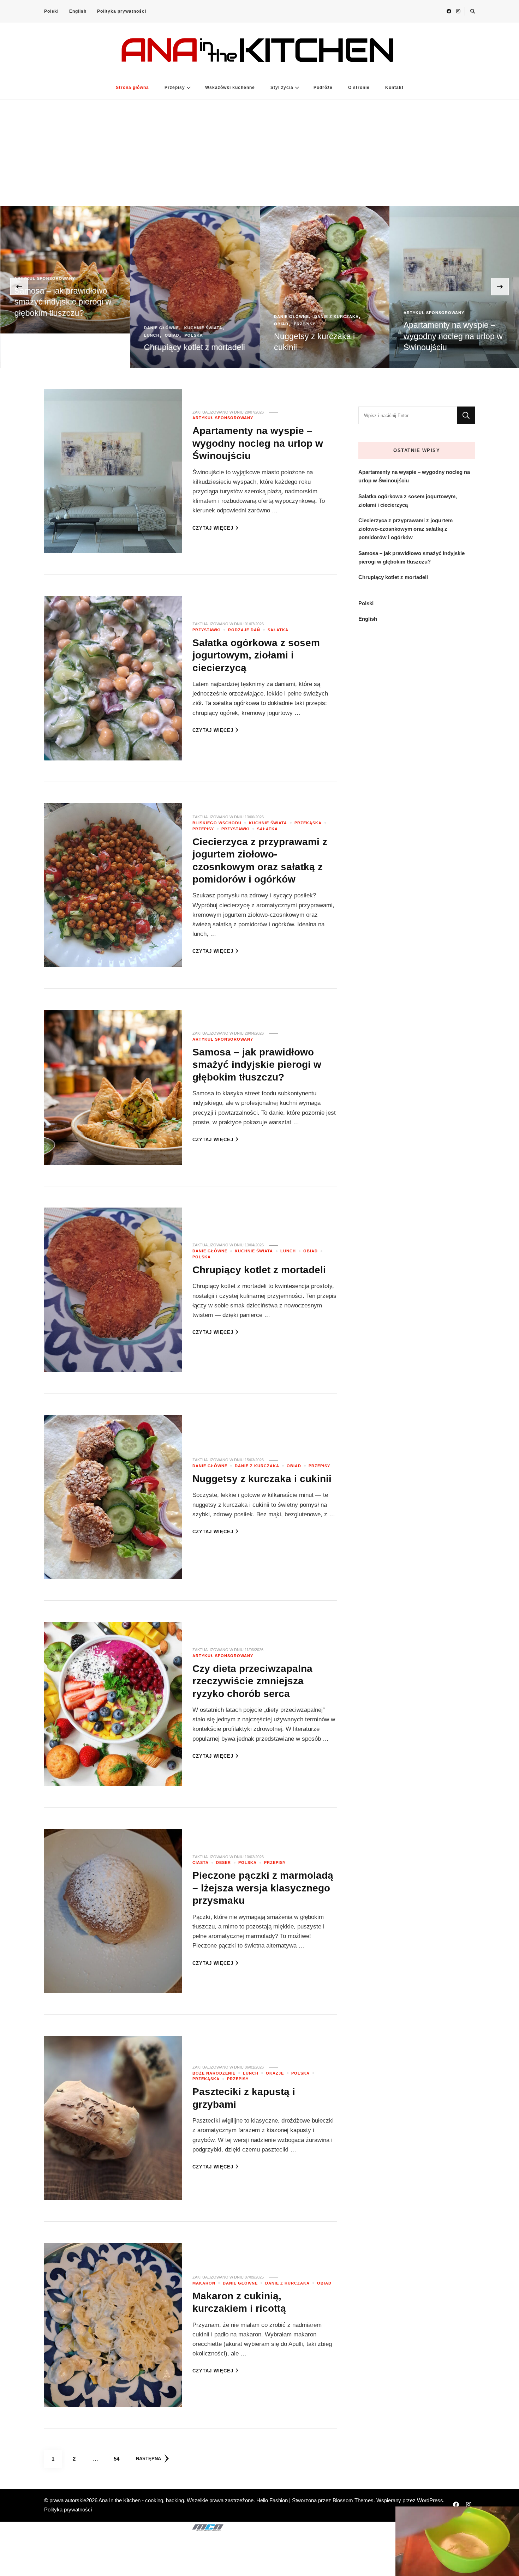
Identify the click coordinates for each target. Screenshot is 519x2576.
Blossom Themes (353, 2500)
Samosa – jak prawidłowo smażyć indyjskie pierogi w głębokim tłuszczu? (257, 1064)
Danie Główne (32, 328)
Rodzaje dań (453, 313)
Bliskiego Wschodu (217, 823)
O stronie (359, 88)
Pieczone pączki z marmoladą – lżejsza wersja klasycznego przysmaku (263, 1888)
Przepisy (175, 88)
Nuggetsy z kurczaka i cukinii (262, 1479)
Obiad (42, 335)
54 (119, 2458)
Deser (223, 1862)
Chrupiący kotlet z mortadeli (65, 347)
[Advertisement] (259, 153)
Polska (64, 335)
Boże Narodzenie (214, 2073)
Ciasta (201, 1862)
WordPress (430, 2500)
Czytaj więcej (213, 528)
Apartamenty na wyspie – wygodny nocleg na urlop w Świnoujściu (323, 336)
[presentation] (19, 287)
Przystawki (418, 313)
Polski (51, 11)
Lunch (22, 335)
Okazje (275, 2073)
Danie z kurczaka (207, 317)
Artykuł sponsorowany (304, 313)
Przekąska (308, 823)
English (78, 11)
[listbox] (259, 287)
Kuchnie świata (73, 328)
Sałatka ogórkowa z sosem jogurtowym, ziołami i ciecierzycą (453, 336)
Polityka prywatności (122, 11)
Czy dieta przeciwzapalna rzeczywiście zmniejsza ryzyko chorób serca (252, 1681)
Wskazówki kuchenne (230, 88)
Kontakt (394, 88)
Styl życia (282, 88)
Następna (148, 2459)
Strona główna (132, 88)
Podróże (323, 88)
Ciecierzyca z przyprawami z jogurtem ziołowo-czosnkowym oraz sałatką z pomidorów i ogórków (405, 529)
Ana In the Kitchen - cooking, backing (141, 2500)
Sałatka (485, 313)
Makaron (204, 2283)
